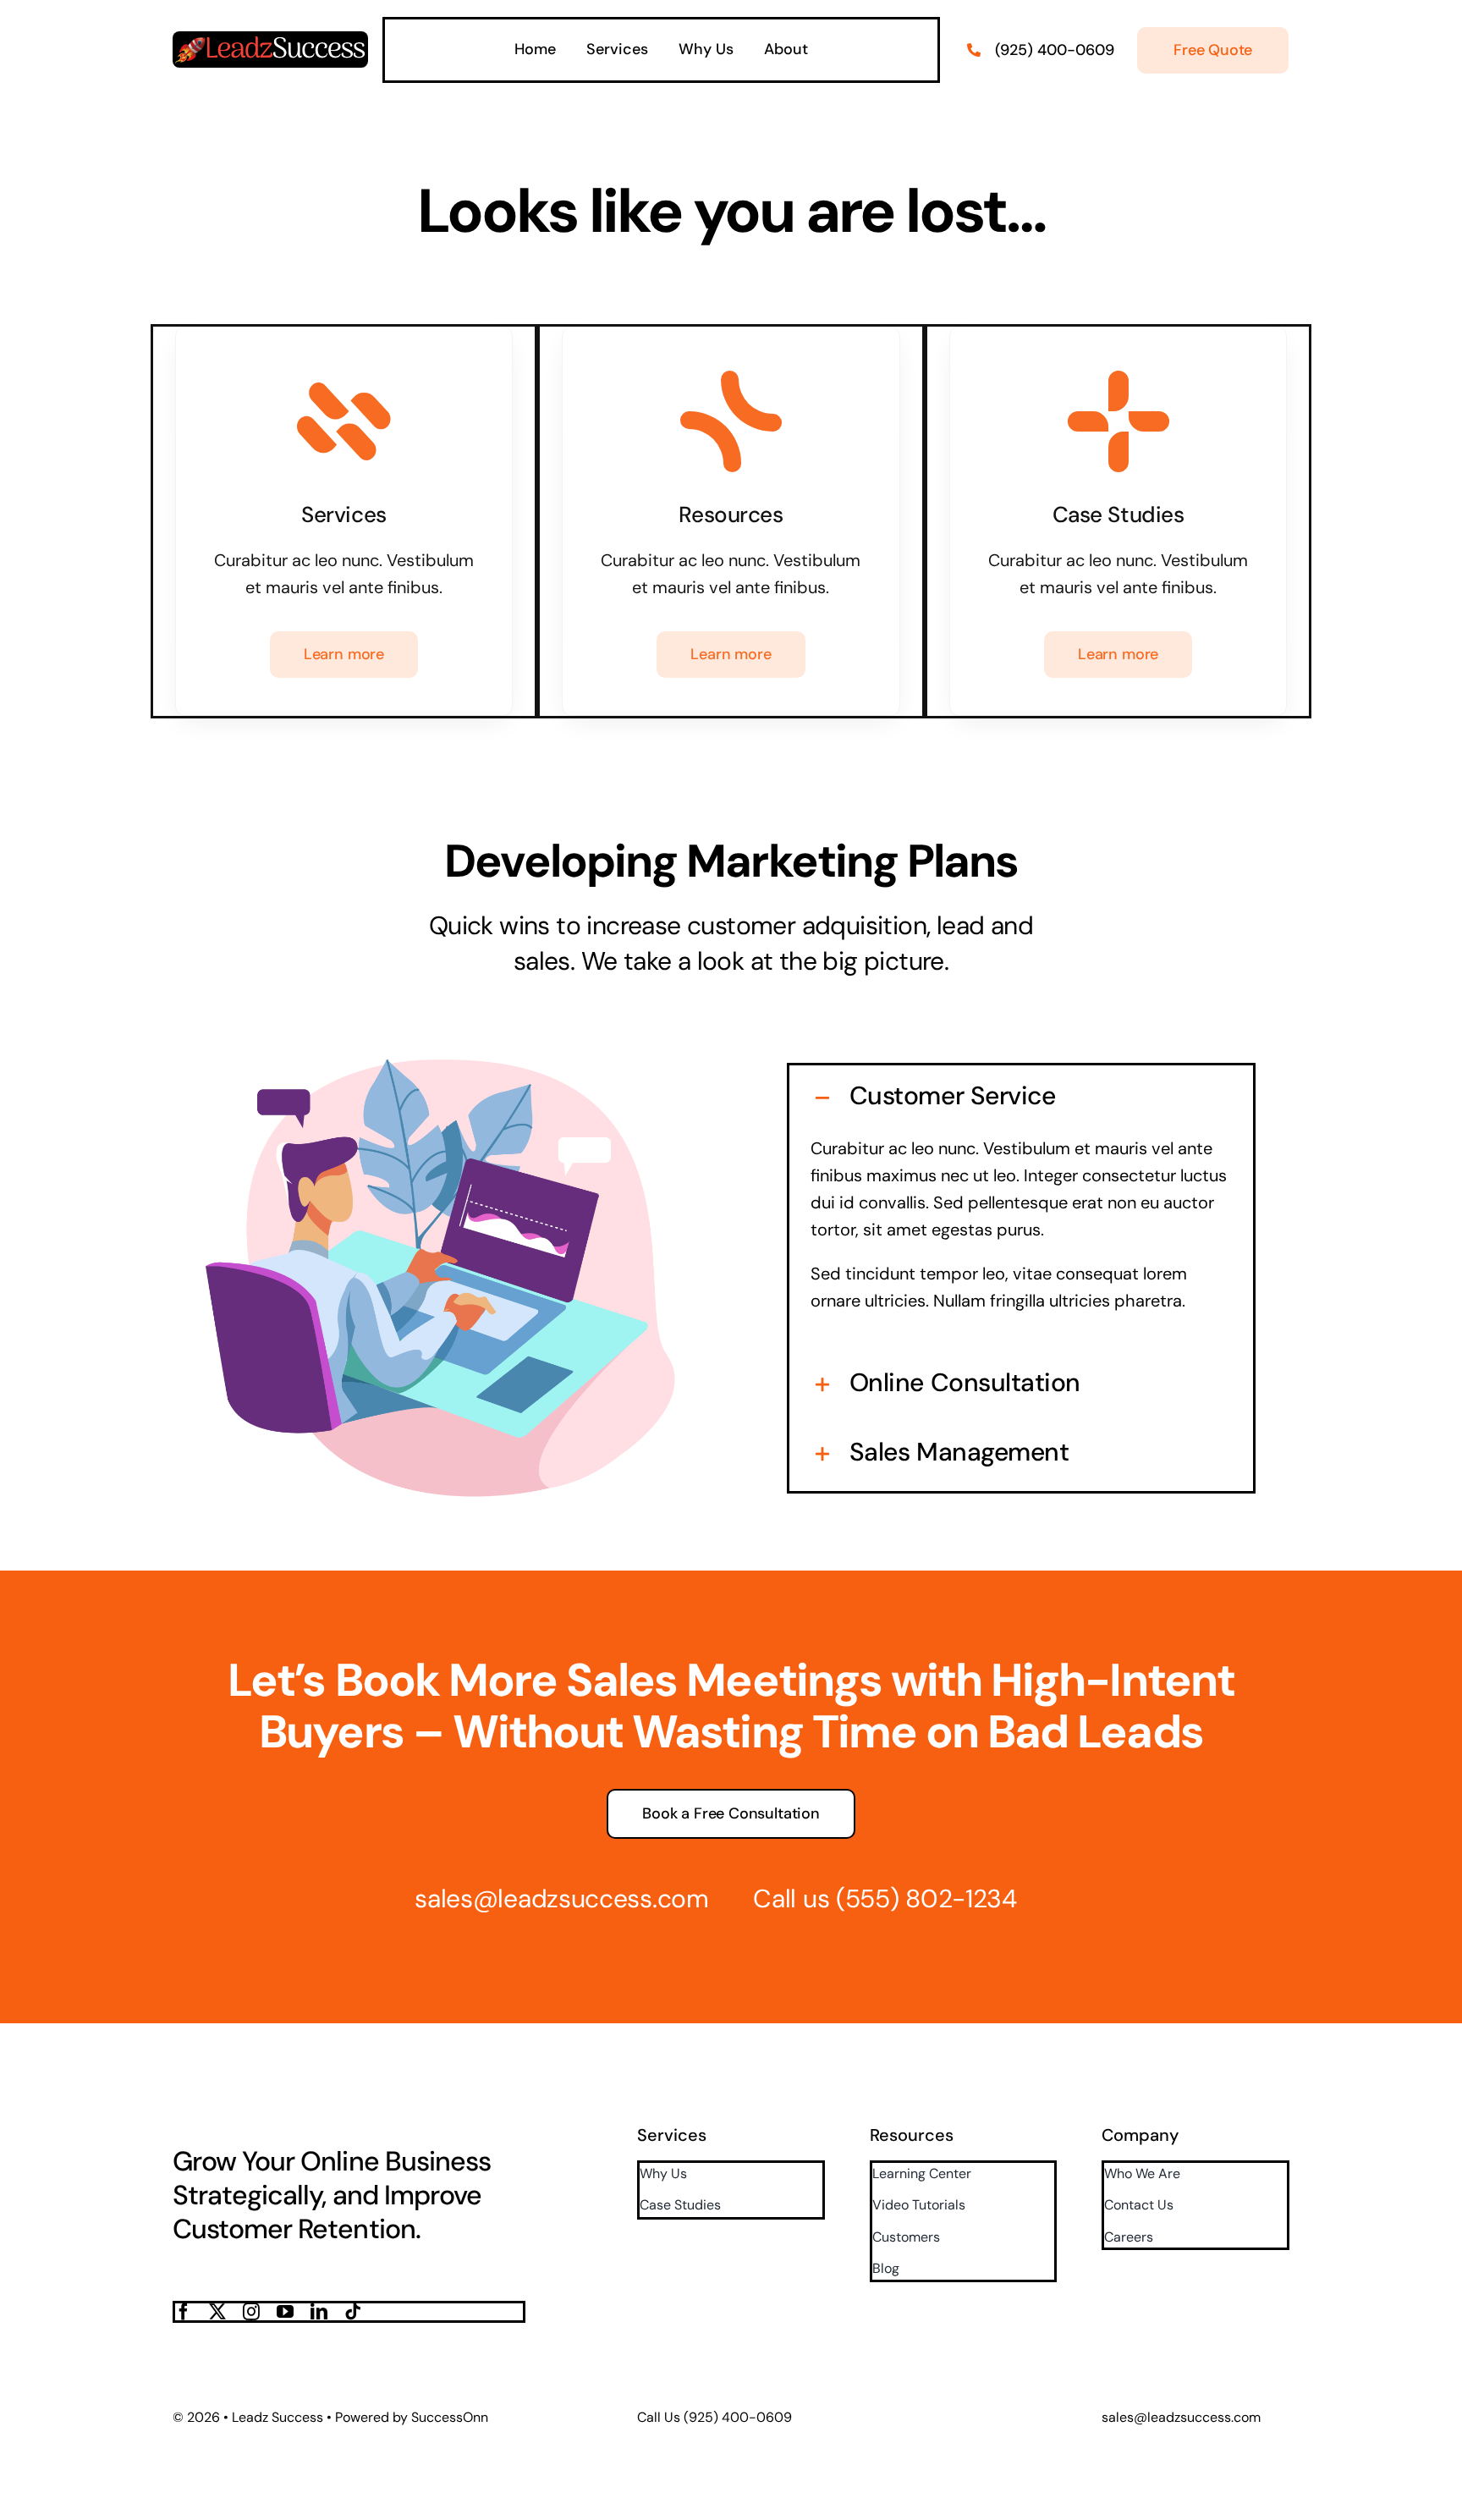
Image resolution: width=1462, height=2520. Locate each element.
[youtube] (285, 2312)
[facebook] (184, 2312)
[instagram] (251, 2312)
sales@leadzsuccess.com (561, 1898)
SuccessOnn (450, 2417)
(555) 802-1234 (926, 1898)
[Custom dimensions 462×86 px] (270, 40)
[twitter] (217, 2312)
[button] (1022, 1096)
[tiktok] (353, 2312)
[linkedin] (319, 2312)
